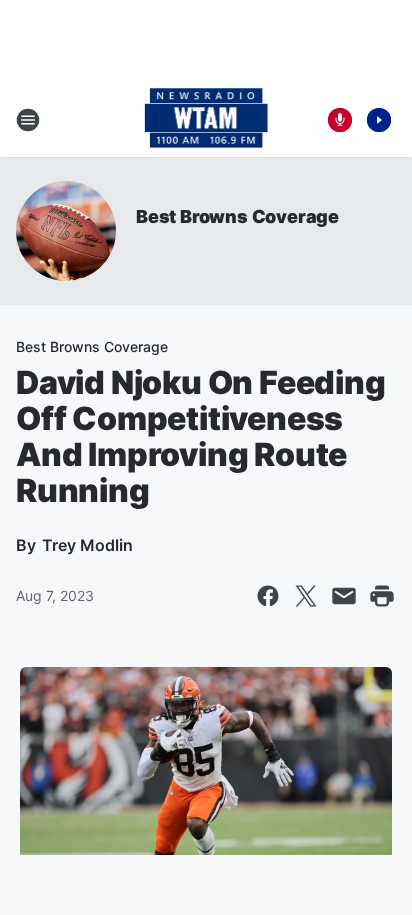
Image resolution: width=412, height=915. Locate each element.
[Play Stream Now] (379, 120)
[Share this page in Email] (344, 596)
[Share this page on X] (306, 596)
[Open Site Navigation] (28, 120)
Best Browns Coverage (237, 216)
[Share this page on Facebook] (268, 596)
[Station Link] (206, 120)
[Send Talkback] (340, 120)
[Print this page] (382, 596)
